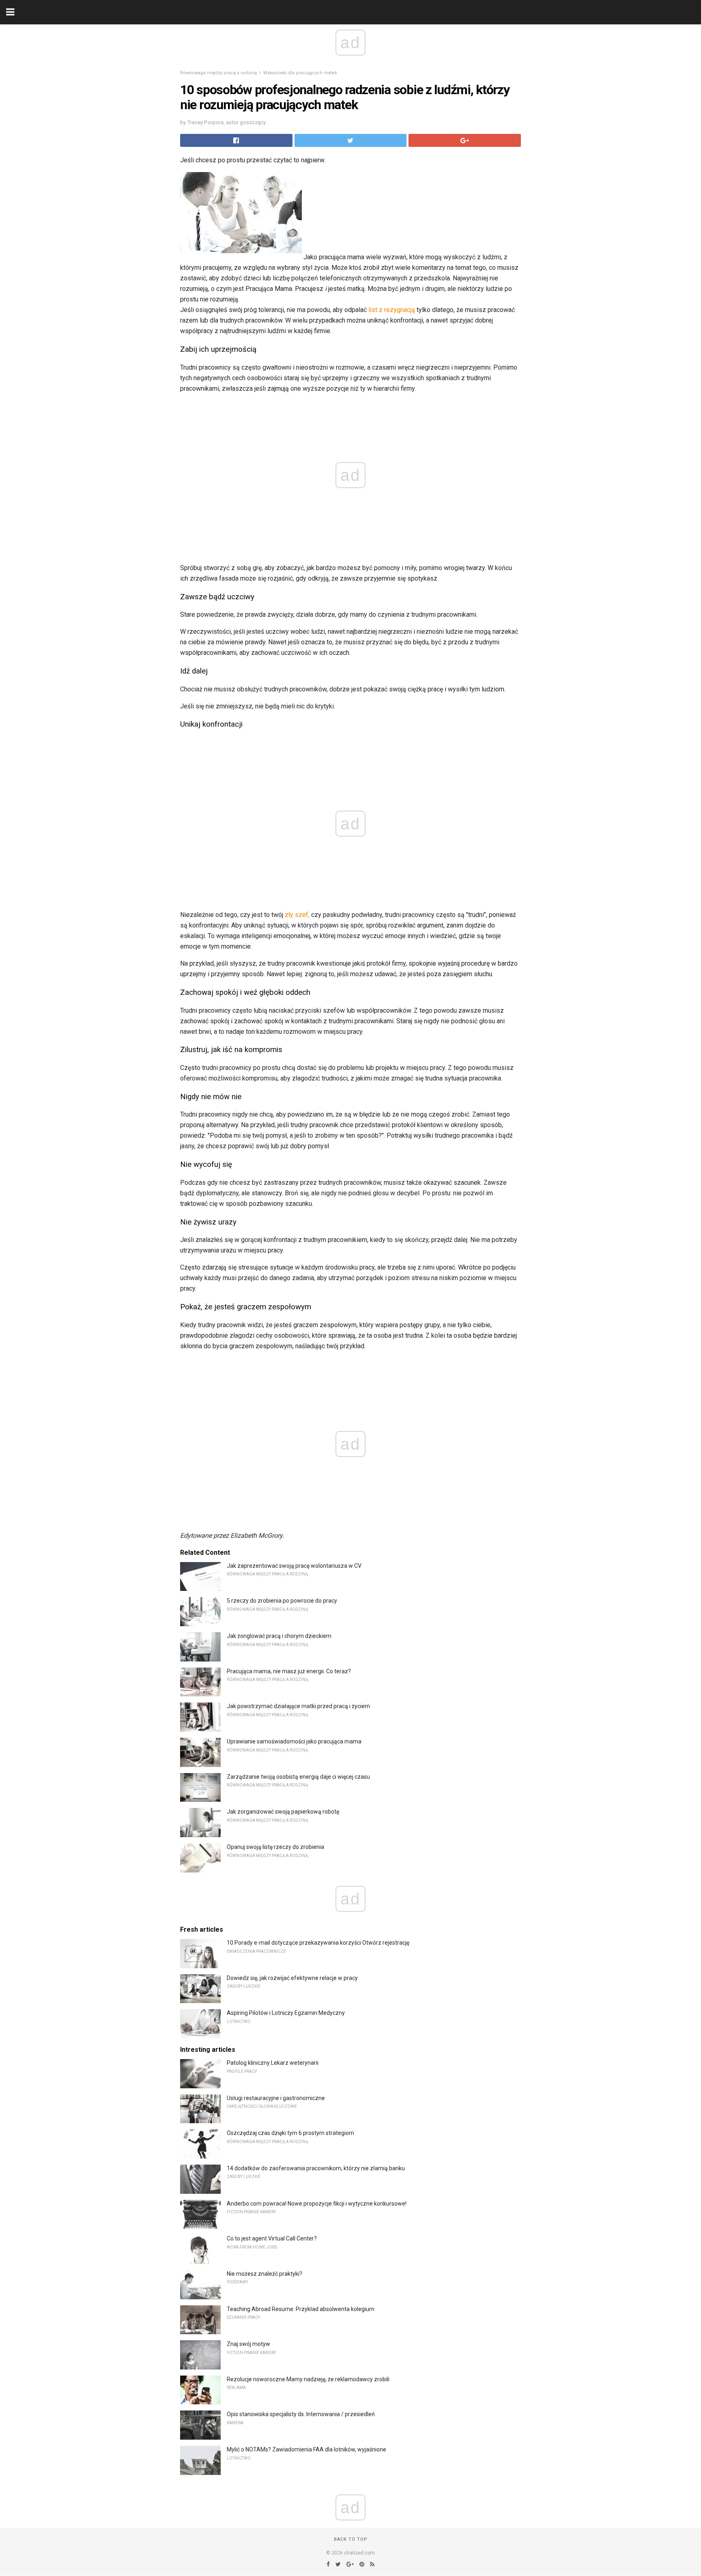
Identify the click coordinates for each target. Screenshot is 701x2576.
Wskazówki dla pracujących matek (300, 73)
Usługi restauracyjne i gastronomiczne (276, 2098)
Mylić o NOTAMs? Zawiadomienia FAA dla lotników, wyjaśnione (306, 2449)
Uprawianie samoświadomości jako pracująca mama (294, 1741)
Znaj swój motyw (248, 2344)
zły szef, (297, 915)
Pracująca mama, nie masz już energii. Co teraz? (289, 1671)
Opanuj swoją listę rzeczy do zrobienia (275, 1847)
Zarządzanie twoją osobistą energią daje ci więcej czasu (298, 1777)
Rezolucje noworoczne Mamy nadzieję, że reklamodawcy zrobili (308, 2379)
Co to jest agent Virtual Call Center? (272, 2238)
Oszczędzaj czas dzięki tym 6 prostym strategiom (290, 2133)
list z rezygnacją (392, 310)
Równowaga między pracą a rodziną (218, 73)
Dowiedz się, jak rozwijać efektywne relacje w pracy (292, 1978)
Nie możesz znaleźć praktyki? (264, 2274)
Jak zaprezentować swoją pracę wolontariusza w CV (294, 1566)
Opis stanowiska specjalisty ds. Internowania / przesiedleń (301, 2414)
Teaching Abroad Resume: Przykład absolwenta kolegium (301, 2309)
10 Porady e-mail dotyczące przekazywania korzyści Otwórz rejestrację (318, 1943)
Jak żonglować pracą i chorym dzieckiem (279, 1636)
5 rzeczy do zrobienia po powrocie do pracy (282, 1601)
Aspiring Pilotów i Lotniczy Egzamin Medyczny (286, 2013)
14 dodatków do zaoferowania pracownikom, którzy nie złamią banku (316, 2168)
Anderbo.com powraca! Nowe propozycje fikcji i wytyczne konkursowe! (317, 2204)
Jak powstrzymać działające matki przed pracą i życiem (298, 1706)
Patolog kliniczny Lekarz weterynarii (273, 2063)
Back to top (351, 2539)
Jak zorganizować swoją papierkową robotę (283, 1812)
